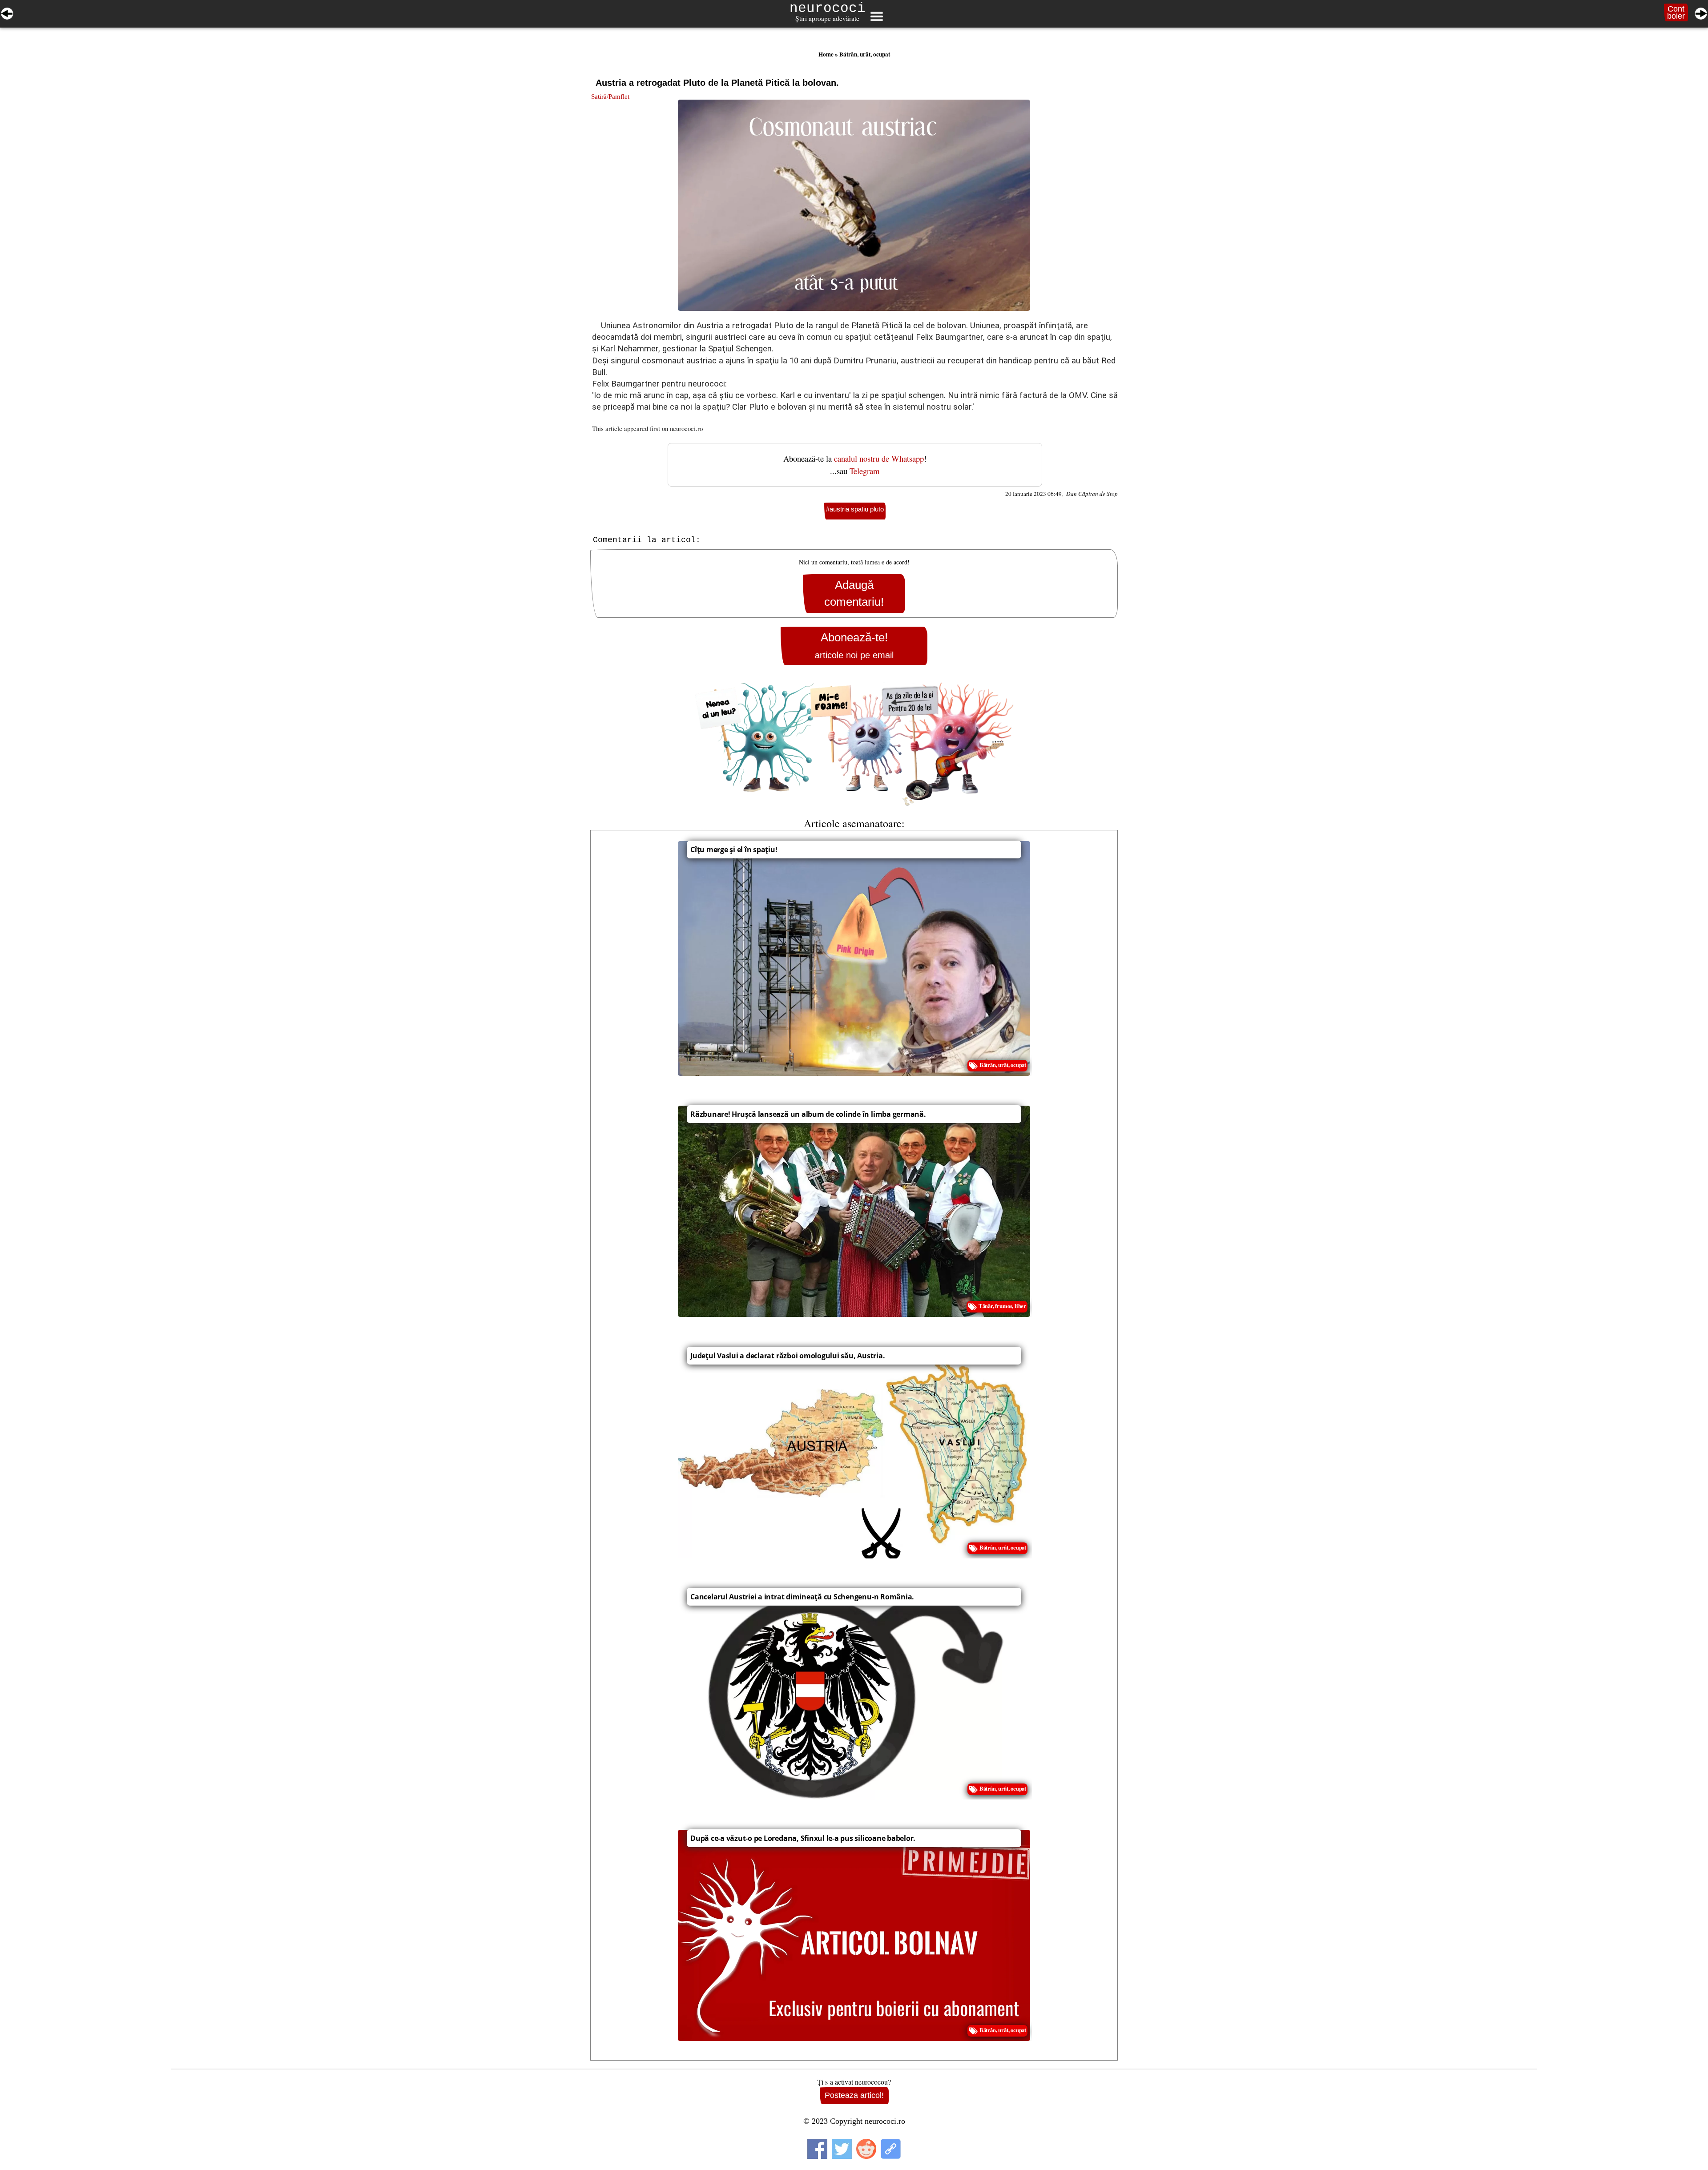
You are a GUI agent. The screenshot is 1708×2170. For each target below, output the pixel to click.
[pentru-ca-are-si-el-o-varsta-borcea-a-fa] (1701, 12)
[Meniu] (876, 16)
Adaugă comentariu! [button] (854, 593)
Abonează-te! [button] (854, 646)
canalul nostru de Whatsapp (879, 458)
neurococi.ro (686, 428)
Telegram (865, 471)
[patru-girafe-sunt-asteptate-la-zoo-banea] (7, 12)
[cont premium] (854, 744)
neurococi (828, 8)
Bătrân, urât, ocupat (865, 54)
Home (826, 54)
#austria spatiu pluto (855, 509)
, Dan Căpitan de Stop (1090, 494)
